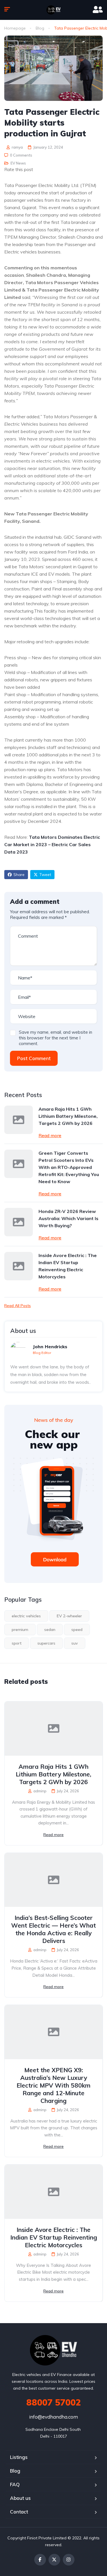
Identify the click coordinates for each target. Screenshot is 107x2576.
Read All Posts (18, 1306)
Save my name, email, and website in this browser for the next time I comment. (55, 1038)
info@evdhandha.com (53, 2417)
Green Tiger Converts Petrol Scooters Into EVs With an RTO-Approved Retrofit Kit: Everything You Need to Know (69, 1167)
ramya (17, 147)
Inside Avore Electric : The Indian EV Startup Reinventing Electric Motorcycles (68, 1266)
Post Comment (34, 1058)
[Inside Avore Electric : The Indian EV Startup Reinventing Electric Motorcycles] (19, 1266)
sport (17, 1643)
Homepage (15, 28)
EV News (18, 163)
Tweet (45, 875)
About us (20, 2498)
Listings (19, 2457)
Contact (19, 2512)
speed (77, 1630)
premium (20, 1630)
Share (19, 875)
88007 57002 (53, 2402)
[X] (54, 2560)
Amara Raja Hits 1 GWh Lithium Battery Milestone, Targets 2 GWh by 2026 (68, 1116)
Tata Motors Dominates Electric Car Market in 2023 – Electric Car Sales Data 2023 (52, 844)
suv (75, 1643)
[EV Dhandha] (54, 10)
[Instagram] (69, 2560)
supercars (46, 1643)
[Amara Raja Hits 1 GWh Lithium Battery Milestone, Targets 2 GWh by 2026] (19, 1120)
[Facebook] (40, 2560)
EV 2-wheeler (69, 1616)
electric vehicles (26, 1616)
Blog (40, 28)
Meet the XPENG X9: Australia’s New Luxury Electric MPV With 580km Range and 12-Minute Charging (53, 2085)
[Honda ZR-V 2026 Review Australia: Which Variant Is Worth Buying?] (19, 1222)
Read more (50, 1135)
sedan (50, 1630)
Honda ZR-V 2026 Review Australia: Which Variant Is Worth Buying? (68, 1218)
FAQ (15, 2484)
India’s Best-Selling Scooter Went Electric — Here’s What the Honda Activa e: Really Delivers (53, 1929)
